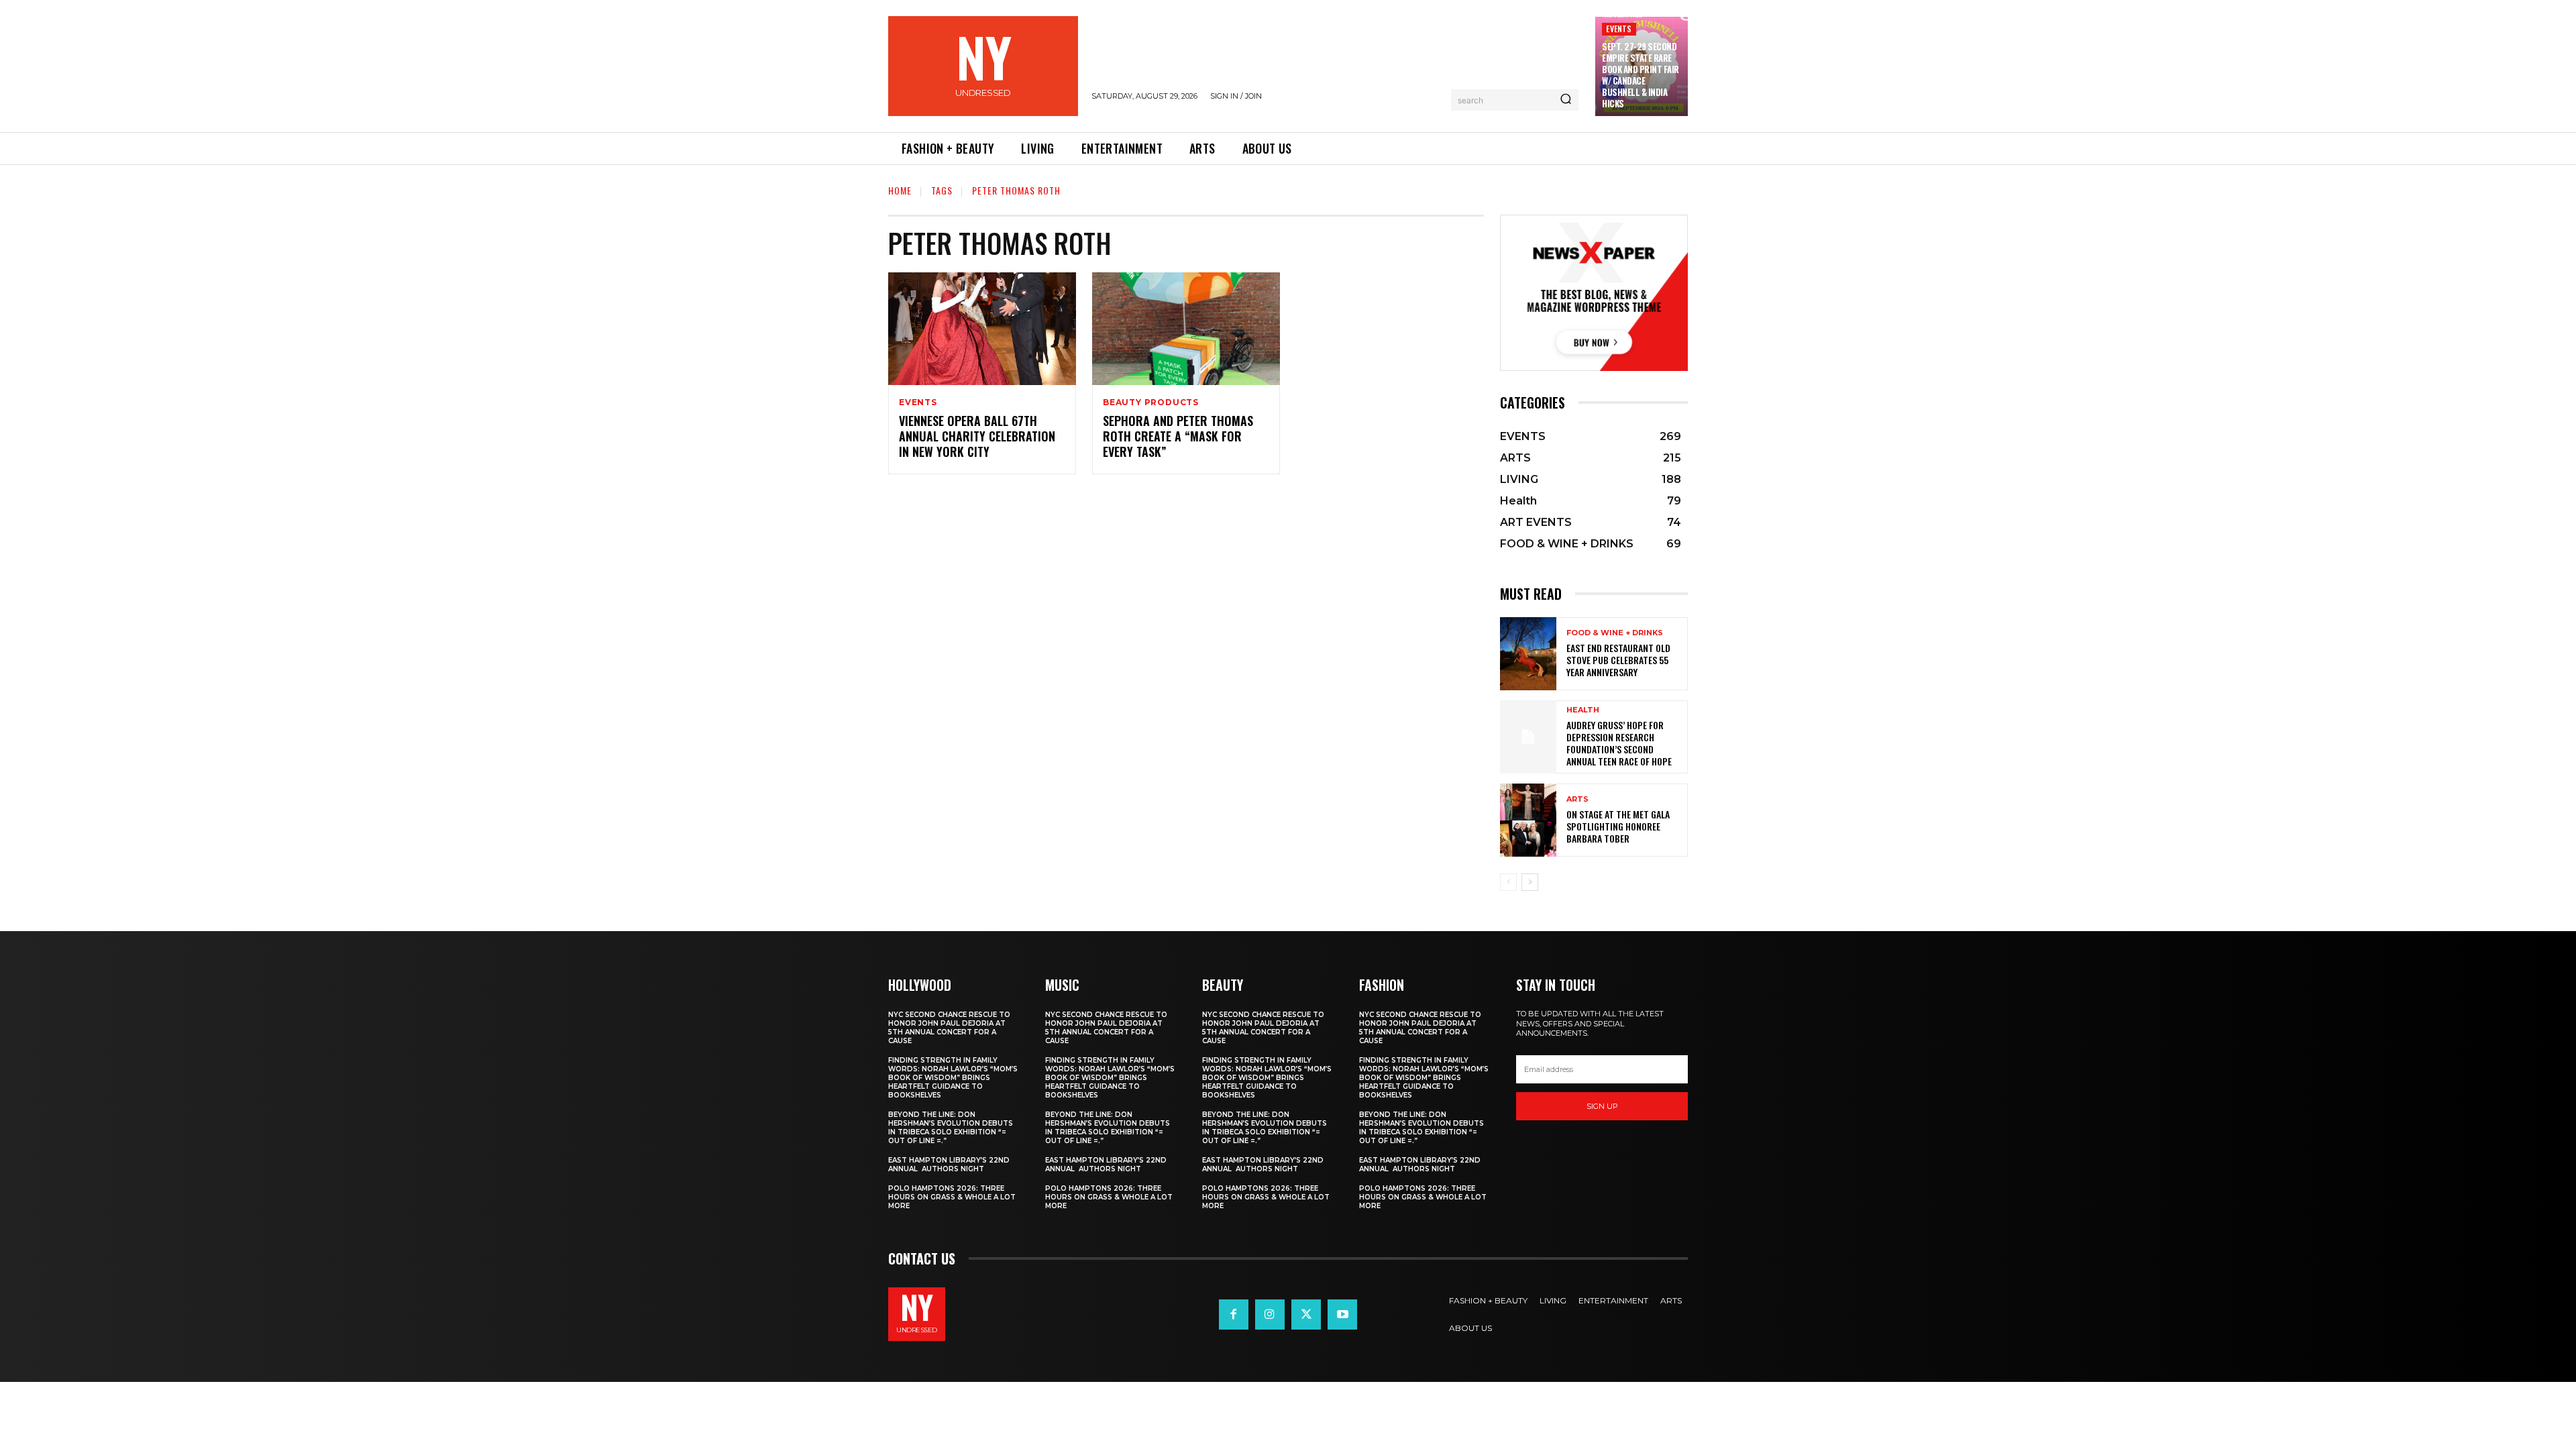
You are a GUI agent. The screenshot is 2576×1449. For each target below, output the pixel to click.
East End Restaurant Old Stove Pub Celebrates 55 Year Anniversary (1618, 660)
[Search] (1566, 100)
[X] (1306, 1314)
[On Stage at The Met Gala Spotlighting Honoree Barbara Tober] (1528, 820)
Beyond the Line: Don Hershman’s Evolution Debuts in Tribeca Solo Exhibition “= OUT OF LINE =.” (951, 1128)
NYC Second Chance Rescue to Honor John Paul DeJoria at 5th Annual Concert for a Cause (949, 1028)
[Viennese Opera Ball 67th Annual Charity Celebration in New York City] (982, 329)
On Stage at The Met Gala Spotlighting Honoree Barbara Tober (1618, 826)
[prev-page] (1508, 882)
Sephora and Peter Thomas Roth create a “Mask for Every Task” (1178, 436)
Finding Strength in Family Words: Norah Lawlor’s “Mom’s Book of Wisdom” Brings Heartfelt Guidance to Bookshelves (953, 1078)
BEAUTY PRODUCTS (1151, 402)
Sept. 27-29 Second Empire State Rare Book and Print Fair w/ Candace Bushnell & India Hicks (1641, 74)
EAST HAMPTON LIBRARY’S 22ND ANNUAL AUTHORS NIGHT (949, 1165)
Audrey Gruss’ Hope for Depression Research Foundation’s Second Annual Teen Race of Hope (1619, 743)
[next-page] (1530, 882)
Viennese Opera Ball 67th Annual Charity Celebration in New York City (977, 436)
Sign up (1602, 1106)
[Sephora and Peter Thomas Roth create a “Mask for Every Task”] (1186, 329)
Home (900, 190)
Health (1583, 710)
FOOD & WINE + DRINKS (1615, 633)
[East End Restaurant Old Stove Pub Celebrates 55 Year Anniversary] (1528, 654)
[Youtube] (1342, 1314)
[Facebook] (1234, 1314)
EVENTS (1619, 29)
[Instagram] (1270, 1314)
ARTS (1577, 799)
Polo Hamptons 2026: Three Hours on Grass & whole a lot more (952, 1197)
